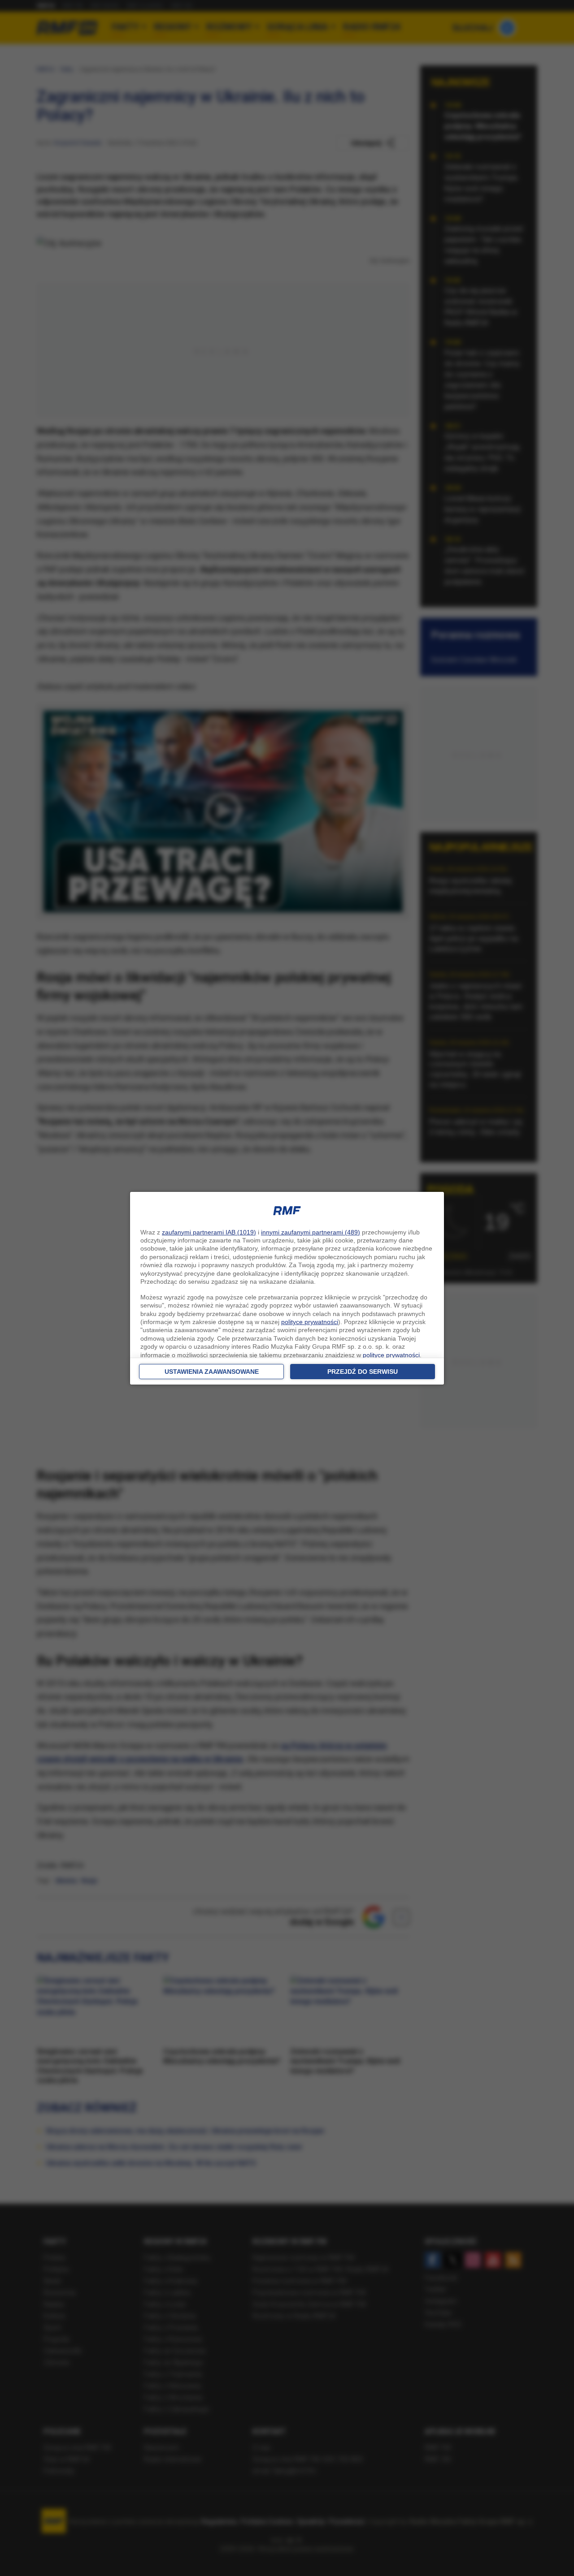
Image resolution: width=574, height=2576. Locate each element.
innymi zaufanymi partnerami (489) (311, 1232)
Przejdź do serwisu (363, 1372)
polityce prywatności (310, 1322)
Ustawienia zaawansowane (212, 1372)
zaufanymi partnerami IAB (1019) (209, 1232)
